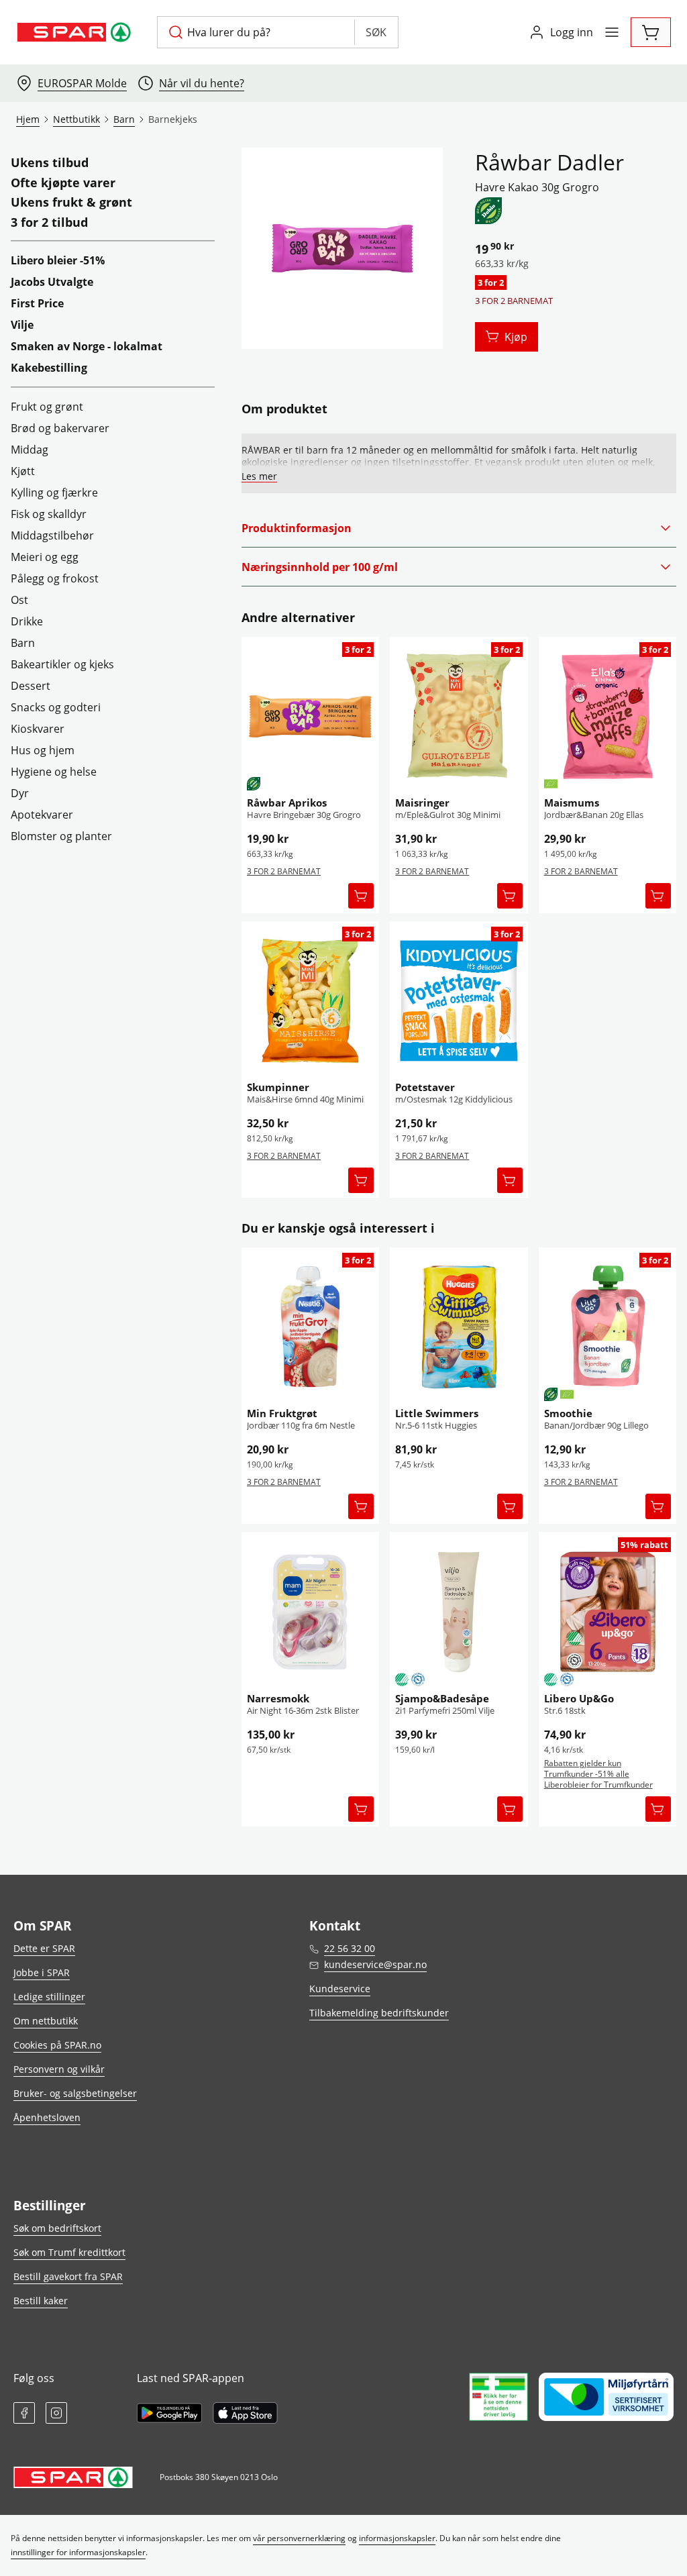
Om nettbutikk (46, 2021)
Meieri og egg (45, 557)
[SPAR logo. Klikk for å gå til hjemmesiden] (76, 32)
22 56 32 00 (350, 1948)
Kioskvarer (38, 729)
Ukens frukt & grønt (71, 203)
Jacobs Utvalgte (52, 282)
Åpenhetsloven (47, 2117)
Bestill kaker (41, 2301)
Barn (23, 643)
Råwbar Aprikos (287, 803)
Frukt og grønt (47, 407)
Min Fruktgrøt (282, 1413)
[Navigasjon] (612, 32)
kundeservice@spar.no (375, 1964)
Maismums (572, 803)
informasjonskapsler (397, 2538)
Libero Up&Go (579, 1698)
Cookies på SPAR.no (57, 2045)
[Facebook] (24, 2413)
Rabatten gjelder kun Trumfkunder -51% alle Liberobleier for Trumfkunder (598, 1774)
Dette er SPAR (44, 1948)
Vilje (22, 325)
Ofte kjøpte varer (63, 183)
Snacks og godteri (56, 707)
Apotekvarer (42, 815)
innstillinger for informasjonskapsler (78, 2552)
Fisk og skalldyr (49, 514)
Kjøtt (23, 471)
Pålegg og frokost (55, 578)
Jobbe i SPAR (42, 1972)
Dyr (20, 793)
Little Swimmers (437, 1413)
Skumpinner (278, 1087)
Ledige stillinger (49, 1997)
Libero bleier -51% (58, 260)
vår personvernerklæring (299, 2538)
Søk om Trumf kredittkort (69, 2252)
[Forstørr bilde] (342, 248)
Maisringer (422, 803)
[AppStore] (245, 2413)
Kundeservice (340, 1989)
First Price (37, 303)
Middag (30, 450)
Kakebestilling (49, 368)
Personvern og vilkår (59, 2069)
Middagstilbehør (52, 535)
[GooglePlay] (169, 2413)
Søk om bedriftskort (57, 2228)
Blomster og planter (61, 836)
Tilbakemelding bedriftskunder (379, 2013)
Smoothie (568, 1413)
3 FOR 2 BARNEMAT (284, 871)
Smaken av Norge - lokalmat (87, 346)
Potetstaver (425, 1087)
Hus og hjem (43, 750)
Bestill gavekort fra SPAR (68, 2276)
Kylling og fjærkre (54, 493)
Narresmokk (278, 1698)
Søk (376, 32)
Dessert (31, 686)
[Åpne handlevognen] (651, 32)
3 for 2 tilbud (49, 223)
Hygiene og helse (54, 772)
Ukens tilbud (50, 163)
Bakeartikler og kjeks (62, 664)
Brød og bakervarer (60, 428)
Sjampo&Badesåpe (442, 1698)
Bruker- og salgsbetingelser (75, 2093)
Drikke (27, 621)
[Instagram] (56, 2413)
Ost (19, 600)
